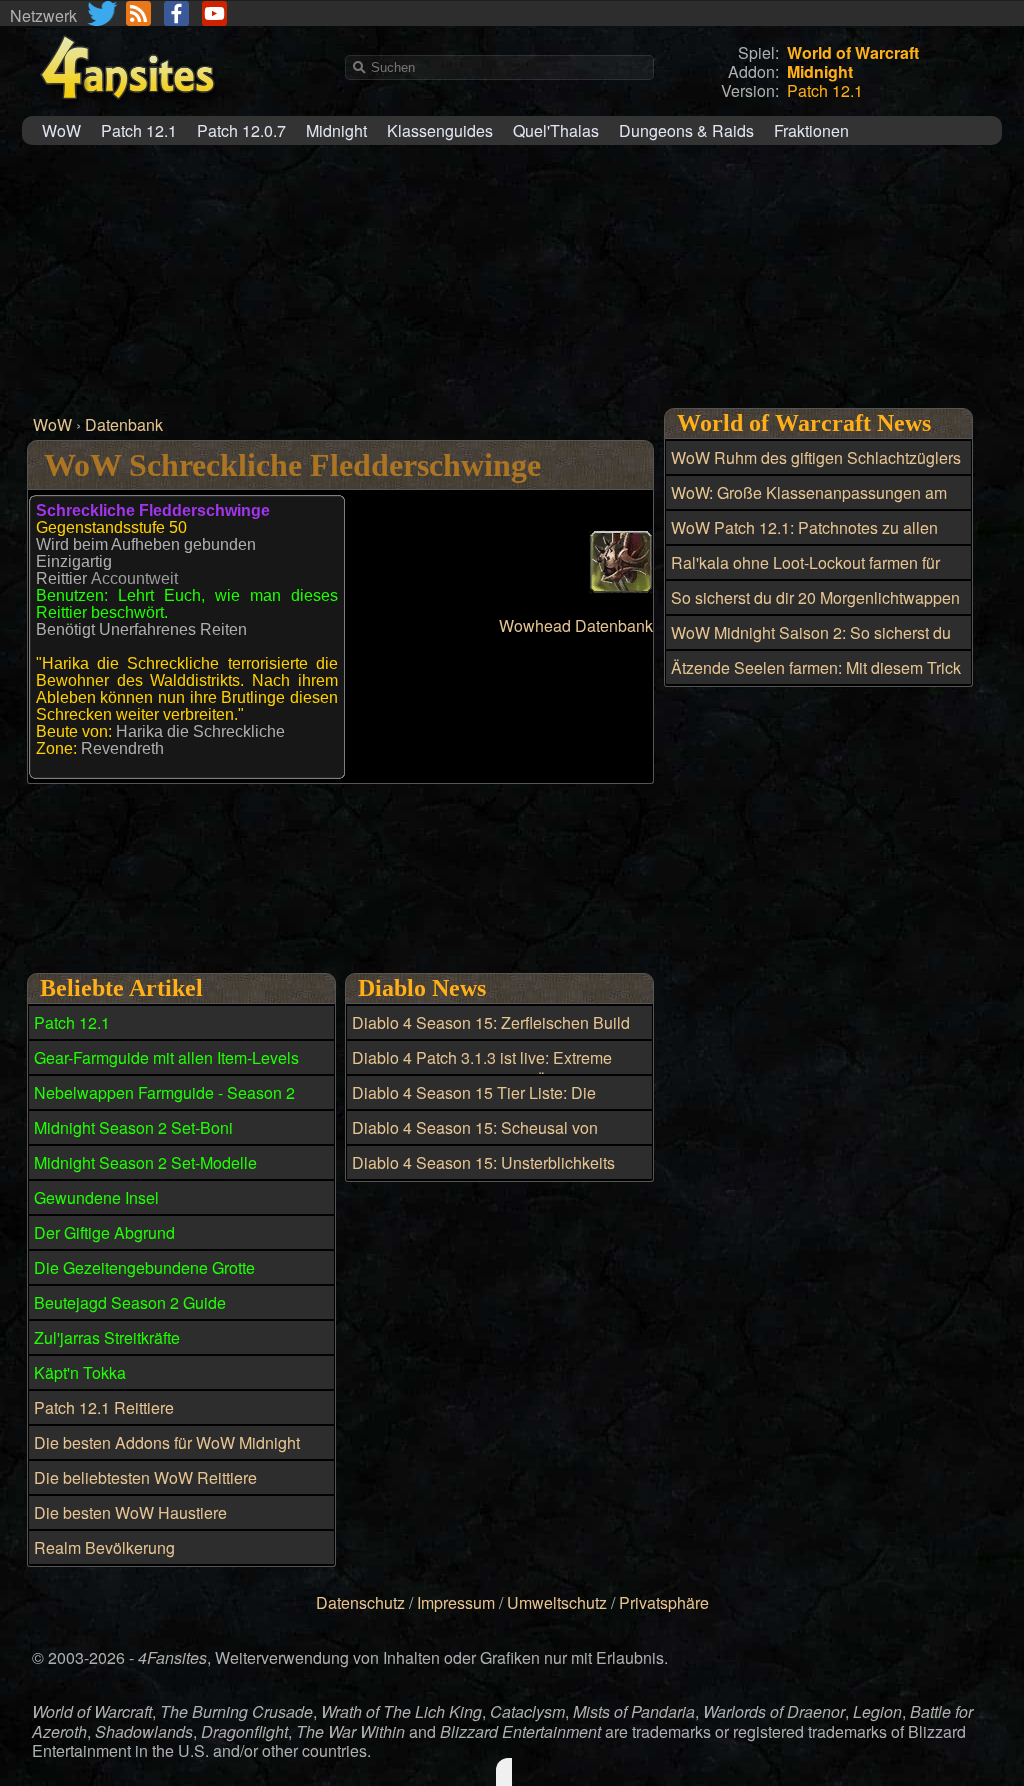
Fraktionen (811, 130)
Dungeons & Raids (686, 130)
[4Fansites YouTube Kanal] (214, 13)
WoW (61, 130)
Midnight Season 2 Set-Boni (133, 1127)
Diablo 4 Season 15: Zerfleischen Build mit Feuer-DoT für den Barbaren (491, 1034)
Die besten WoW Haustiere (130, 1512)
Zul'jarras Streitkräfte (107, 1337)
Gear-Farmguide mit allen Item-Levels (166, 1057)
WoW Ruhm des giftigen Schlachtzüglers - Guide (816, 469)
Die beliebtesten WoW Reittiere (145, 1477)
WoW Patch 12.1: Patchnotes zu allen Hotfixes (804, 539)
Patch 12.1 (139, 130)
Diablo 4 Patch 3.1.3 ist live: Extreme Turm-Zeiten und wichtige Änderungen (488, 1069)
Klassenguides (440, 130)
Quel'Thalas (556, 130)
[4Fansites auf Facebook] (176, 13)
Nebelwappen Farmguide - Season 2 (164, 1092)
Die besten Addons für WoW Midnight (167, 1442)
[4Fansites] (127, 110)
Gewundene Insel (96, 1197)
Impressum (456, 1602)
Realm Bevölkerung (104, 1547)
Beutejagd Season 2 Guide (130, 1302)
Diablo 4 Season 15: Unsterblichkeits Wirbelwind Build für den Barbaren (483, 1174)
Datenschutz (360, 1602)
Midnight (336, 130)
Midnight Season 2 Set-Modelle (145, 1162)
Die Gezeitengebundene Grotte (144, 1267)
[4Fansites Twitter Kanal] (103, 13)
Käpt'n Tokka (80, 1372)
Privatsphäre (664, 1602)
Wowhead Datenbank (576, 625)
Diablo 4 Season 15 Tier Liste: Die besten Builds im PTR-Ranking (474, 1104)
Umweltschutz (557, 1602)
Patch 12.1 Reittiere (104, 1407)
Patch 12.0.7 (241, 130)
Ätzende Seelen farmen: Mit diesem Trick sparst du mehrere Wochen (816, 679)
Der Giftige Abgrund (104, 1232)
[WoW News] (138, 13)
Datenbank (124, 424)
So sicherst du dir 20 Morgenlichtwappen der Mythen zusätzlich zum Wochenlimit (815, 609)
